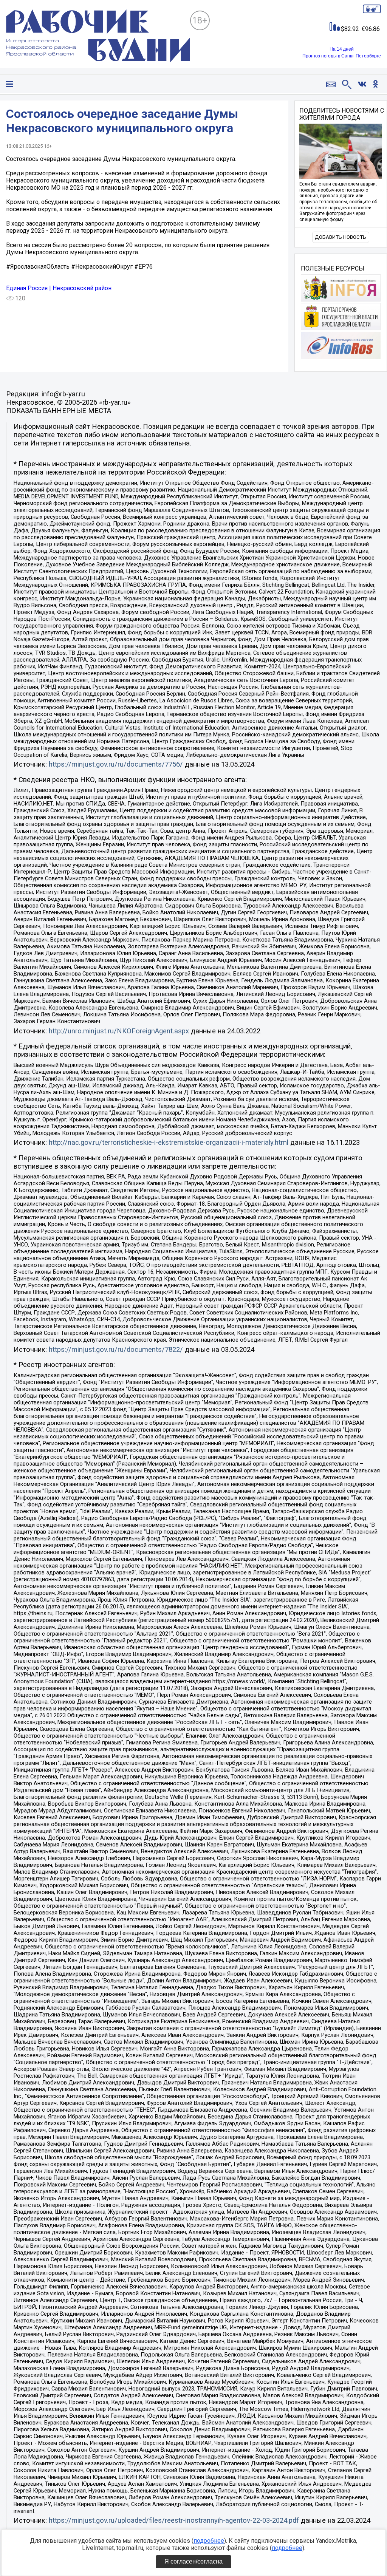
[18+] (98, 37)
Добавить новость (341, 237)
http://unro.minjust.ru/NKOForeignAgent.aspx (119, 1031)
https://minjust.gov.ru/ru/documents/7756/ (116, 764)
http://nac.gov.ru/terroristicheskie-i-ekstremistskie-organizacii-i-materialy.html (169, 1143)
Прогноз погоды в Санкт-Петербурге (342, 56)
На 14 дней (342, 49)
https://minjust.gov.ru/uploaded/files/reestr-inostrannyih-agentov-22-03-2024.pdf (174, 2520)
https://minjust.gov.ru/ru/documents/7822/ (116, 1350)
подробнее (209, 2541)
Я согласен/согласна (193, 2561)
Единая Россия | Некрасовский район (59, 288)
